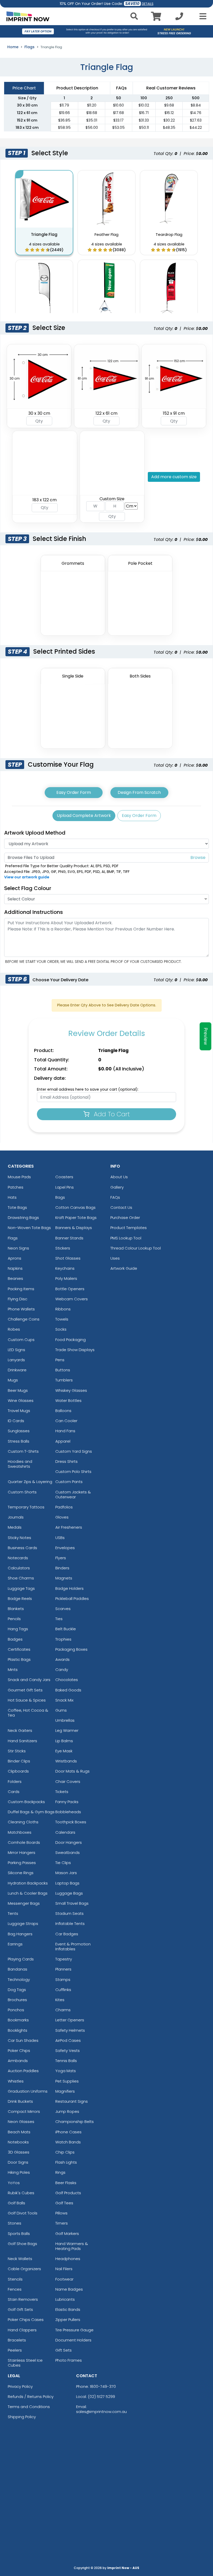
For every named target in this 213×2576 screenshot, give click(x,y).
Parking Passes (22, 1863)
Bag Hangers (20, 1934)
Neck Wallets (20, 2259)
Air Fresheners (69, 1527)
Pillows (61, 2213)
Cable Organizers (24, 2269)
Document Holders (73, 2340)
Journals (16, 1517)
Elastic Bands (68, 2309)
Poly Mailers (66, 1278)
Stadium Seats (69, 1913)
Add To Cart (111, 1114)
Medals (15, 1527)
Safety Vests (68, 2051)
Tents (13, 1913)
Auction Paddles (23, 2071)
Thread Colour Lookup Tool (136, 1248)
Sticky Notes (19, 1538)
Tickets (62, 1792)
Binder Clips (19, 1761)
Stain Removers (23, 2299)
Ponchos (16, 2010)
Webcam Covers (72, 1299)
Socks (61, 1329)
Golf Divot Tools (23, 2213)
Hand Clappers (22, 2330)
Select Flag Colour (28, 888)
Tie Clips (63, 1863)
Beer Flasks (66, 2183)
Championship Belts (75, 2122)
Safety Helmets (70, 2030)
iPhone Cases (68, 2132)
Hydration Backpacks (28, 1883)
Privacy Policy (20, 2386)
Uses (115, 1258)
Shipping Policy (22, 2417)
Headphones (68, 2259)
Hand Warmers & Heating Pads (72, 2246)
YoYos (14, 2183)
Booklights (18, 2030)
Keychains (65, 1268)
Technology (19, 1979)
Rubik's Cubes (21, 2193)
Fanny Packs (67, 1802)
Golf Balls (16, 2203)
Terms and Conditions (29, 2407)
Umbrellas (65, 1720)
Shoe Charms (21, 1578)
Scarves (63, 1609)
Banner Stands (69, 1238)
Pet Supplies (67, 2081)
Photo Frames (69, 2360)
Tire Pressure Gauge (74, 2330)
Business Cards (22, 1548)
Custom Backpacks (26, 1802)
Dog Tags (17, 1990)
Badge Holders (69, 1588)
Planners (63, 1969)
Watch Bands (68, 2142)
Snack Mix (64, 1700)
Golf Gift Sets (20, 2309)
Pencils (14, 1619)
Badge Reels (20, 1598)
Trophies (63, 1639)
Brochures (17, 2000)
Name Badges (69, 2289)
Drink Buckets (20, 2101)
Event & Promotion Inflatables (73, 1946)
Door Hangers (69, 1842)
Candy (62, 1670)
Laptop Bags (67, 1883)
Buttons (63, 1370)
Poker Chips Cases (26, 2320)
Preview (206, 1036)
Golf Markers (67, 2233)
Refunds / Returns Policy (31, 2397)
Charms (63, 2010)
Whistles (16, 2081)
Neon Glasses (21, 2122)
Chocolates (67, 1680)
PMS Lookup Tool (126, 1238)
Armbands (18, 2061)
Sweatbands (68, 1852)
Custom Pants (69, 1482)
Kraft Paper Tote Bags (76, 1218)
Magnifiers (65, 2091)
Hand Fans (65, 1431)
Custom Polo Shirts (73, 1472)
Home (13, 47)
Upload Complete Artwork (84, 816)
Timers (62, 2223)
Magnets (64, 1578)
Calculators (19, 1568)
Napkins (15, 1268)
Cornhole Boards (24, 1842)
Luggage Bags (69, 1893)
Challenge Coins (24, 1319)
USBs (60, 1538)
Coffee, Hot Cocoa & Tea (28, 1713)
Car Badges (67, 1934)
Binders (62, 1568)
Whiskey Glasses (71, 1390)
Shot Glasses (68, 1258)
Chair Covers (68, 1781)
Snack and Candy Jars (29, 1680)
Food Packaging (71, 1340)
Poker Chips (19, 2051)
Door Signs (18, 2162)
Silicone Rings (21, 1873)
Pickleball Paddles (72, 1598)
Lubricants (65, 2299)
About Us (119, 1177)
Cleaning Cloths (23, 1822)
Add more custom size (174, 477)
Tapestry (64, 1959)
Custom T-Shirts (23, 1451)
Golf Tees (64, 2203)
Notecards (18, 1558)
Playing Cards (21, 1959)
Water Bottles (68, 1400)
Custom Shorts (22, 1492)
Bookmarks (18, 2020)
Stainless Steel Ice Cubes (25, 2363)
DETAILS (148, 4)
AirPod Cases (68, 2040)
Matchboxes (20, 1832)
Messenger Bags (24, 1903)
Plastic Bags (19, 1659)
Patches (16, 1187)
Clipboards (18, 1771)
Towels (62, 1319)
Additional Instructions (34, 912)
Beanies (15, 1278)
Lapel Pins (65, 1187)
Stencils (15, 2279)
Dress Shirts (66, 1461)
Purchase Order (125, 1218)
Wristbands (66, 1761)
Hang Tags (18, 1629)
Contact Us (121, 1207)
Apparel (63, 1441)
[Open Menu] (201, 16)
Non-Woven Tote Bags (29, 1228)
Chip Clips (65, 2152)
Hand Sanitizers (22, 1741)
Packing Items (21, 1289)
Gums (61, 1710)
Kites (60, 2000)
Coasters (64, 1177)
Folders (15, 1781)
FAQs (115, 1197)
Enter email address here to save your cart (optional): (88, 1089)
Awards (62, 1659)
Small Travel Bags (72, 1903)
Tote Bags (17, 1207)
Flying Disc (18, 1299)
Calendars (65, 1832)
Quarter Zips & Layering (30, 1482)
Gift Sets (64, 2350)
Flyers (61, 1558)
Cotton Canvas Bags (75, 1207)
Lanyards (16, 1360)
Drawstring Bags (23, 1218)
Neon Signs (18, 1248)
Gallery (117, 1187)
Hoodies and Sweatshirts (20, 1464)
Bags (60, 1197)
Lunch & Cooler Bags (28, 1893)
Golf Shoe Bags (22, 2244)
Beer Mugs (18, 1390)
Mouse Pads (19, 1177)
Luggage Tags (21, 1588)
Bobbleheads (68, 1812)
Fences (15, 2289)
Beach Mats (19, 2132)
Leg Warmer (67, 1730)
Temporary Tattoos (26, 1507)
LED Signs (16, 1350)
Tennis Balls (66, 2061)
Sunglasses (19, 1431)
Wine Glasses (21, 1400)
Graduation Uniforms (28, 2091)
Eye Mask (64, 1751)
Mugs (13, 1380)
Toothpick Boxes (71, 1822)
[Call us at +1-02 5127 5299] (179, 18)
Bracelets (17, 2340)
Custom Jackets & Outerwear (73, 1494)
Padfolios (64, 1507)
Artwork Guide (124, 1268)
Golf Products (68, 2193)
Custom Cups (21, 1340)
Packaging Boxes (71, 1649)
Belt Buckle (66, 1629)
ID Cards (16, 1421)
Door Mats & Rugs (72, 1771)
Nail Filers (64, 2269)
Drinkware (17, 1370)
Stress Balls (19, 1441)
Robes (14, 1329)
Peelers (15, 2350)
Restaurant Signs (72, 2101)
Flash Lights (66, 2162)
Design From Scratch (139, 792)
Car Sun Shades (23, 2040)
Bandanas (18, 1969)
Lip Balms (64, 1741)
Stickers (63, 1248)
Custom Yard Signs (74, 1451)
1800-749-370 (103, 2386)
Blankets (16, 1609)
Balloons (63, 1411)
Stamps (63, 1979)
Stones (15, 2223)
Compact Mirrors (24, 2111)
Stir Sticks (17, 1751)
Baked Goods (68, 1690)
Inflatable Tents (70, 1924)
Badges (15, 1639)
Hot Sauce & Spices (27, 1700)
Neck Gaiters (20, 1730)
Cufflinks (63, 1990)
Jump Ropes (67, 2111)
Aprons (15, 1258)
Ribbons (63, 1309)
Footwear (64, 2279)
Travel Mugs (19, 1411)
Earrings (15, 1944)
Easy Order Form (74, 792)
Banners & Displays (74, 1228)
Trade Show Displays (75, 1350)
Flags (29, 47)
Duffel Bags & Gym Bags (31, 1812)
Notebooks (18, 2142)
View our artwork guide (27, 877)
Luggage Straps (23, 1924)
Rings (60, 2172)
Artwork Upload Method (35, 833)
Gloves (62, 1517)
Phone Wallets (21, 1309)
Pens (60, 1360)
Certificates (19, 1649)
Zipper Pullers (68, 2320)
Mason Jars (66, 1873)
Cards (14, 1792)
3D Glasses (19, 2152)
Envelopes (65, 1548)
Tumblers (64, 1380)
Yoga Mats (66, 2071)
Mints (13, 1670)
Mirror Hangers (22, 1852)
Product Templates (129, 1228)
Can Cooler (66, 1421)
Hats (12, 1197)
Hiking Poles (19, 2172)
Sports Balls (19, 2233)
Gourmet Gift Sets (25, 1690)
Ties (59, 1619)
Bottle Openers (70, 1289)
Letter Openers (70, 2020)
